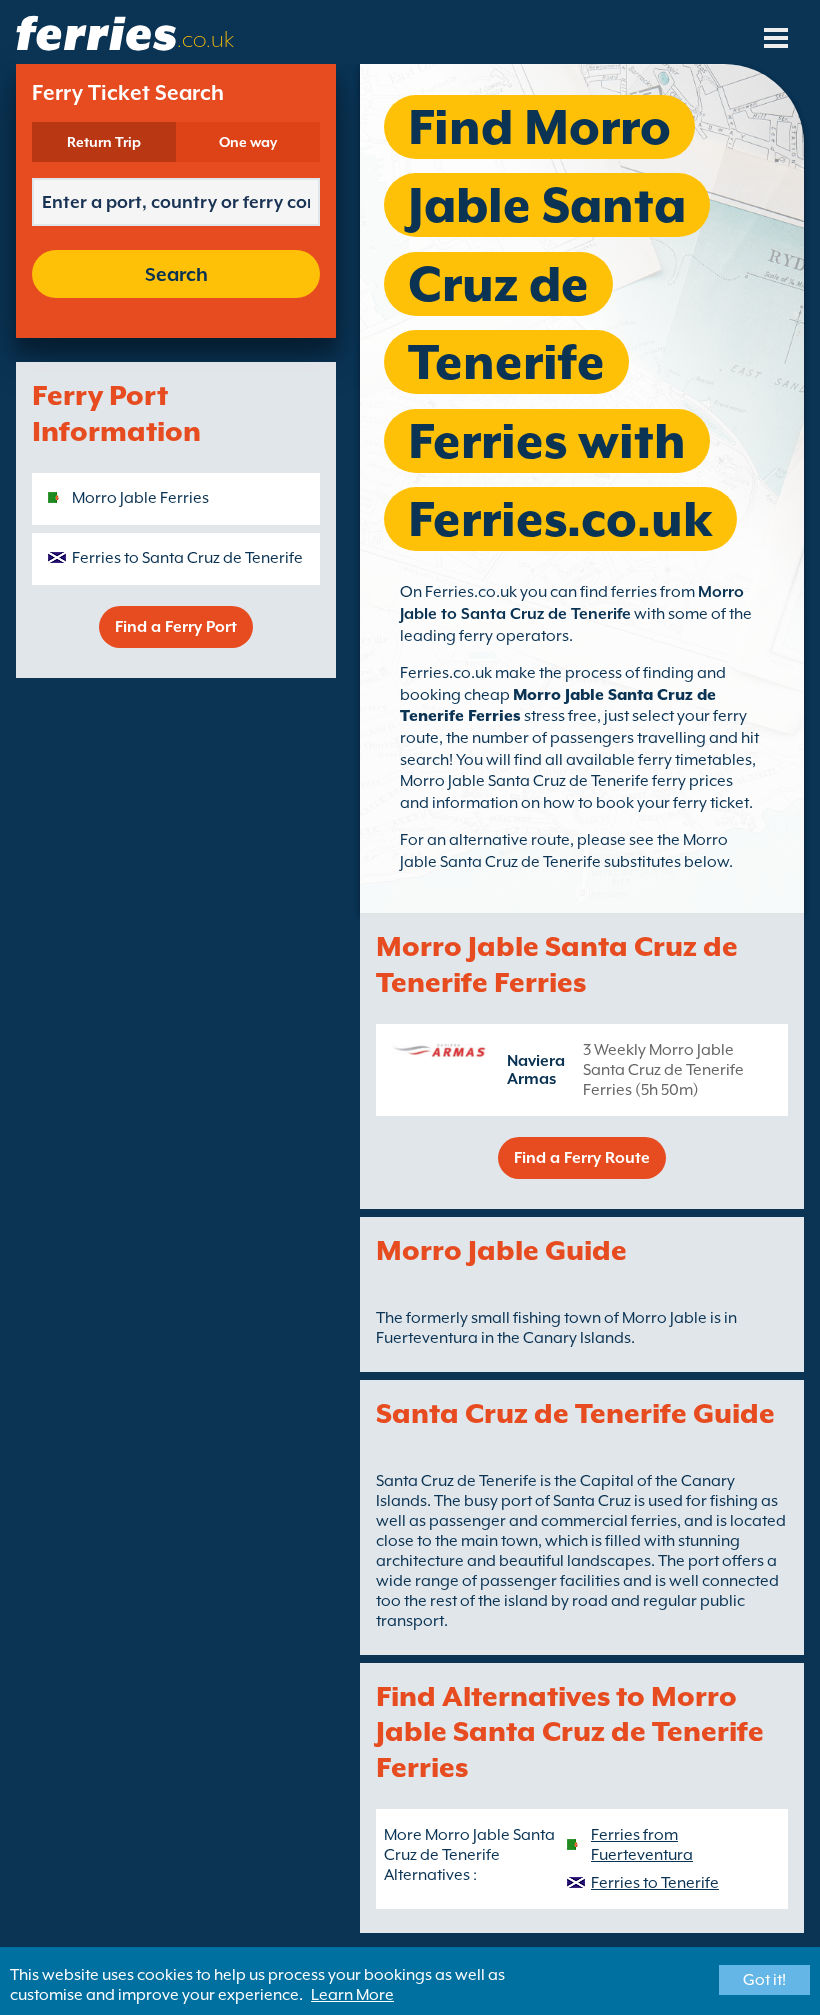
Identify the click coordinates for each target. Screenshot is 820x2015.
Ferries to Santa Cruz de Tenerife (187, 558)
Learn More (352, 1995)
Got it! (764, 1980)
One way (248, 142)
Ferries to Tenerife (655, 1883)
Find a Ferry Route (582, 1158)
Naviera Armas (536, 1070)
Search (176, 274)
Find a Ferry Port (176, 627)
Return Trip (104, 142)
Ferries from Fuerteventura (642, 1845)
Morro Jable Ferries (140, 498)
